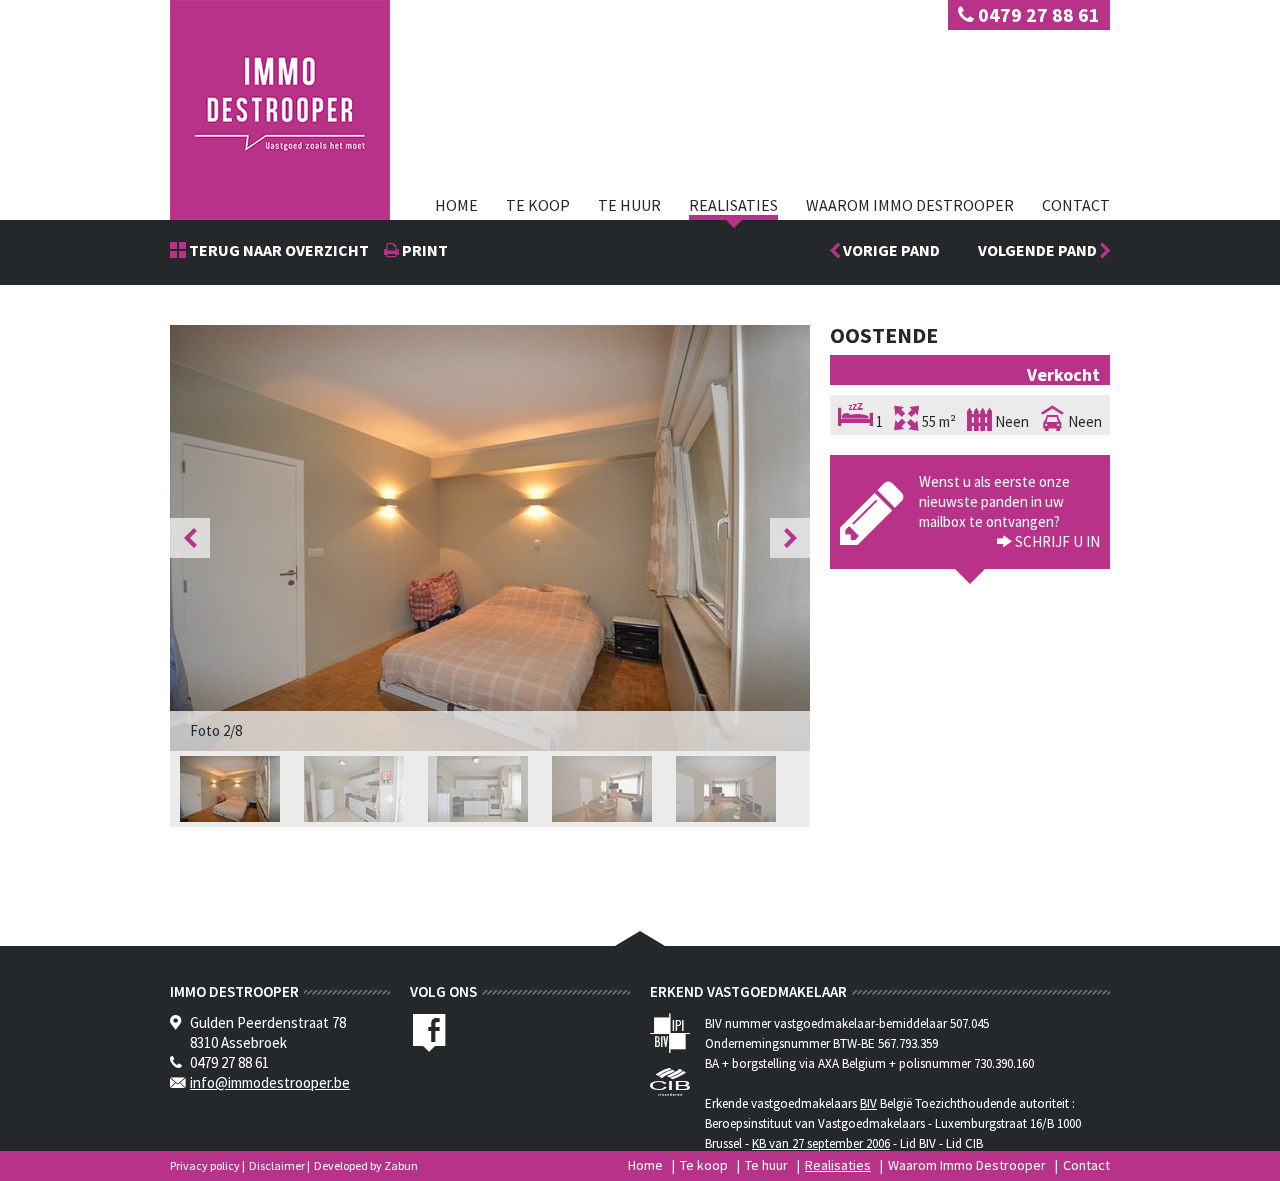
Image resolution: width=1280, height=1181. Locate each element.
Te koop (538, 205)
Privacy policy (205, 1165)
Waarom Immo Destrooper (910, 205)
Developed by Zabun (366, 1165)
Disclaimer (277, 1165)
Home (456, 205)
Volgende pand (1039, 250)
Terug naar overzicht (277, 250)
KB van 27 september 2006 (821, 1143)
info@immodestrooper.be (270, 1082)
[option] (490, 538)
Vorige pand (890, 250)
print (423, 250)
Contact (1076, 205)
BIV (868, 1103)
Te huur (629, 205)
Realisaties (733, 205)
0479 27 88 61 (1037, 14)
